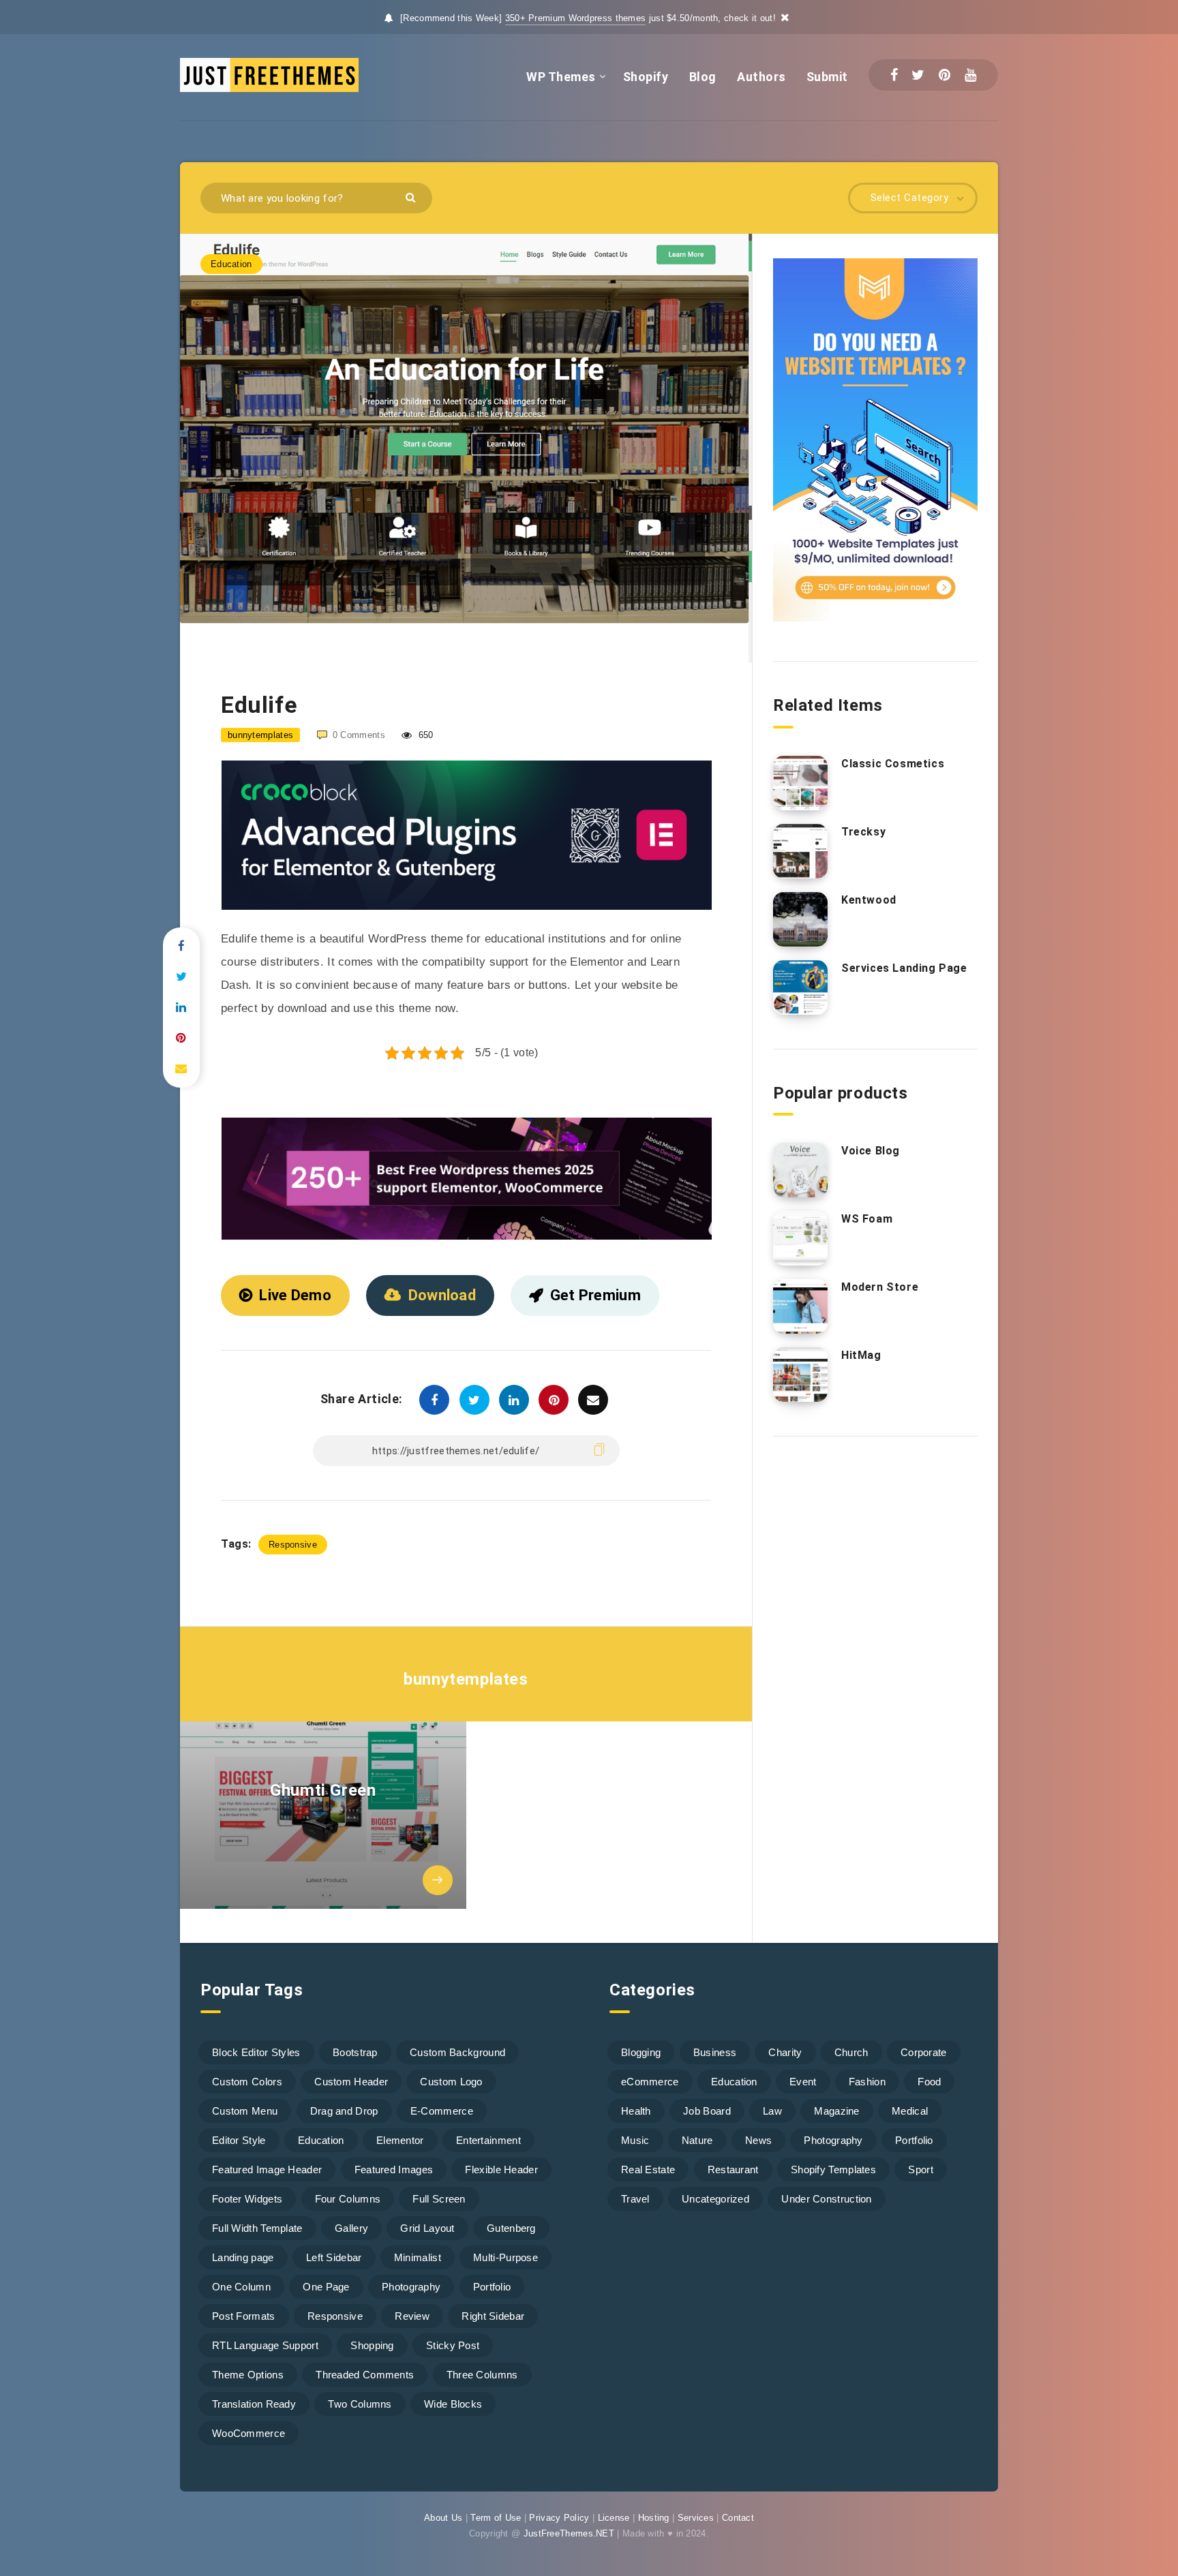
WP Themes (561, 77)
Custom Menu (245, 2111)
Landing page (243, 2257)
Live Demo (295, 1295)
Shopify (646, 77)
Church (851, 2052)
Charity (785, 2052)
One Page (326, 2287)
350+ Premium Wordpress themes (576, 18)
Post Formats (244, 2316)
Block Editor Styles (256, 2052)
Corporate (924, 2052)
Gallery (351, 2228)
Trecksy (863, 832)
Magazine (836, 2111)
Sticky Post (453, 2345)
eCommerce (650, 2082)
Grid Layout (427, 2228)
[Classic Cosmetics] (800, 783)
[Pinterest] (945, 75)
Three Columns (482, 2375)
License (614, 2518)
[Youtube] (970, 75)
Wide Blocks (453, 2404)
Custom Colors (247, 2082)
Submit (827, 77)
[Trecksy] (800, 851)
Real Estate (648, 2169)
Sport (921, 2169)
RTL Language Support (265, 2345)
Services (696, 2518)
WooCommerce (248, 2433)
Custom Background (457, 2052)
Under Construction (826, 2199)
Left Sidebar (334, 2257)
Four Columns (348, 2199)
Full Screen (439, 2199)
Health (636, 2111)
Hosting (654, 2518)
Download (442, 1295)
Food (929, 2082)
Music (635, 2140)
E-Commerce (442, 2111)
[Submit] (412, 197)
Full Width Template (257, 2228)
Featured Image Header (267, 2169)
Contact (738, 2518)
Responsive (293, 1545)
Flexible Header (501, 2169)
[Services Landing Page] (800, 987)
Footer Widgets (247, 2199)
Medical (910, 2111)
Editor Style (239, 2140)
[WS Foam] (800, 1238)
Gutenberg (511, 2228)
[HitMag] (800, 1375)
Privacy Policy (559, 2518)
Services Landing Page (904, 968)
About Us (443, 2518)
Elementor (400, 2140)
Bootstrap (355, 2052)
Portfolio (492, 2287)
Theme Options (248, 2375)
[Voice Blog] (800, 1170)
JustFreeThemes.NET (569, 2533)
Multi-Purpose (505, 2257)
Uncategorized (715, 2199)
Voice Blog (871, 1151)
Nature (697, 2140)
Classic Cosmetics (893, 764)
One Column (241, 2287)
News (758, 2140)
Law (772, 2111)
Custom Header (351, 2082)
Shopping (372, 2345)
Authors (761, 77)
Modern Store (880, 1287)
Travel (635, 2199)
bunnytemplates (466, 1679)
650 (424, 735)
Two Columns (360, 2404)
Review (412, 2316)
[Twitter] (918, 75)
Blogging (641, 2052)
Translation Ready (254, 2404)
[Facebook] (894, 75)
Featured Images (394, 2169)
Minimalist (418, 2257)
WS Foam (867, 1219)
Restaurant (733, 2169)
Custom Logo (451, 2082)
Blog (703, 77)
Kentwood (869, 900)
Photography (411, 2287)
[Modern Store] (800, 1306)
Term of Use (496, 2518)
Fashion (867, 2082)
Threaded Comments (365, 2375)
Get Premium (595, 1295)
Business (715, 2052)
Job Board (707, 2111)
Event (803, 2082)
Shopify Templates (833, 2169)
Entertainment (488, 2140)
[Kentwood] (800, 919)
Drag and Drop (344, 2111)
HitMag (861, 1355)
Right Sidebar (493, 2316)
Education (231, 264)
